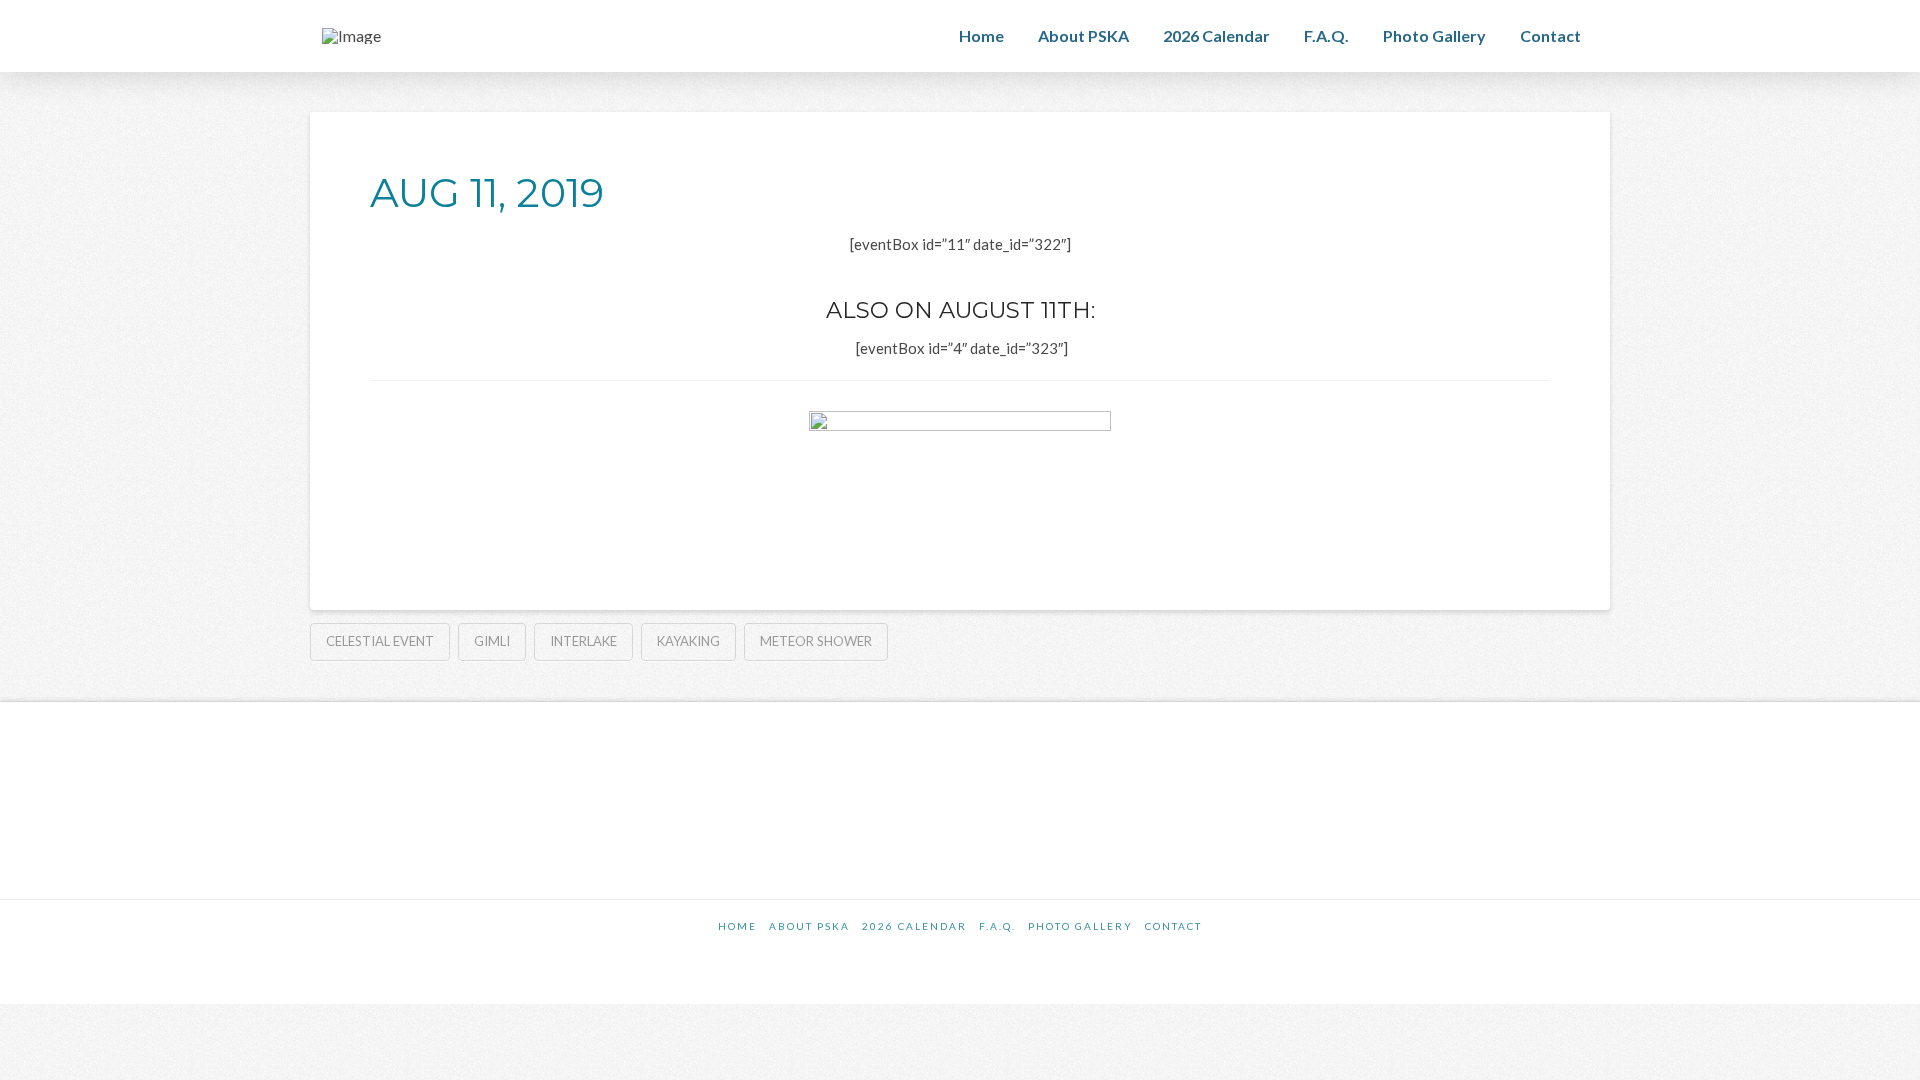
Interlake (583, 641)
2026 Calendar (914, 926)
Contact (1173, 926)
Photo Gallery (1080, 926)
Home (737, 926)
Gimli (492, 641)
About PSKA (809, 926)
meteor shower (816, 641)
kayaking (688, 641)
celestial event (380, 641)
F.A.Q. (997, 926)
